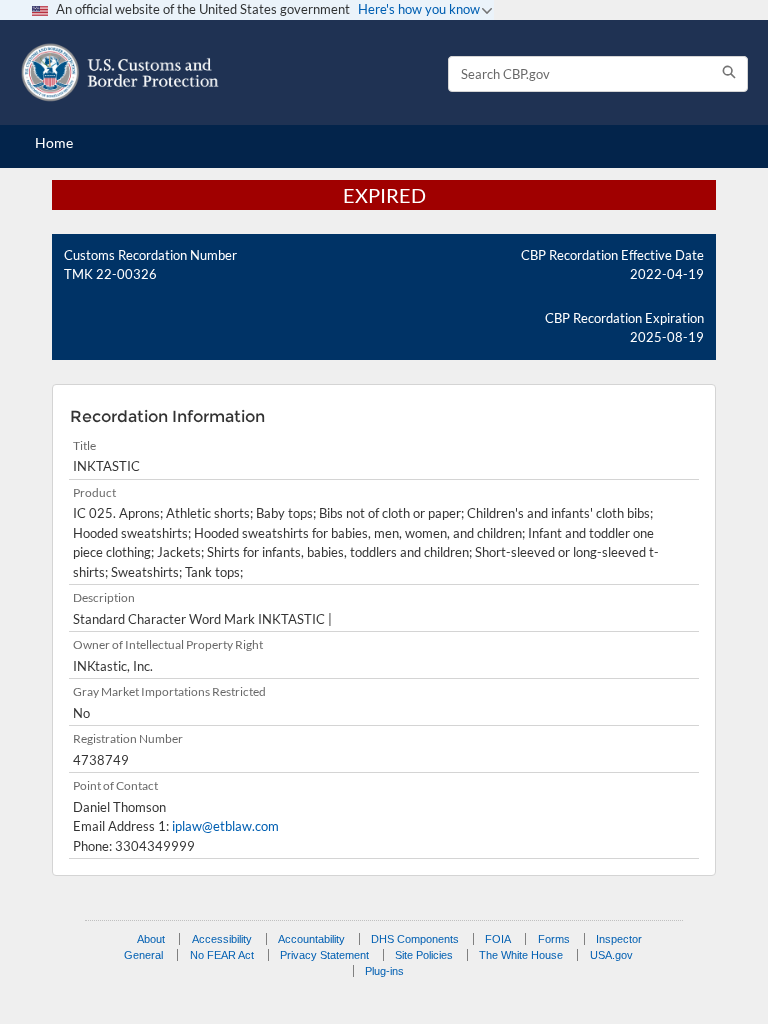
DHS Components (415, 939)
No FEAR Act (222, 955)
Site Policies (424, 955)
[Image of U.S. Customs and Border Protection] (120, 72)
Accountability (311, 939)
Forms (554, 939)
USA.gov (611, 955)
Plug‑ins (384, 971)
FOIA (498, 939)
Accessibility (222, 939)
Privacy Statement (324, 955)
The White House (521, 955)
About (151, 939)
